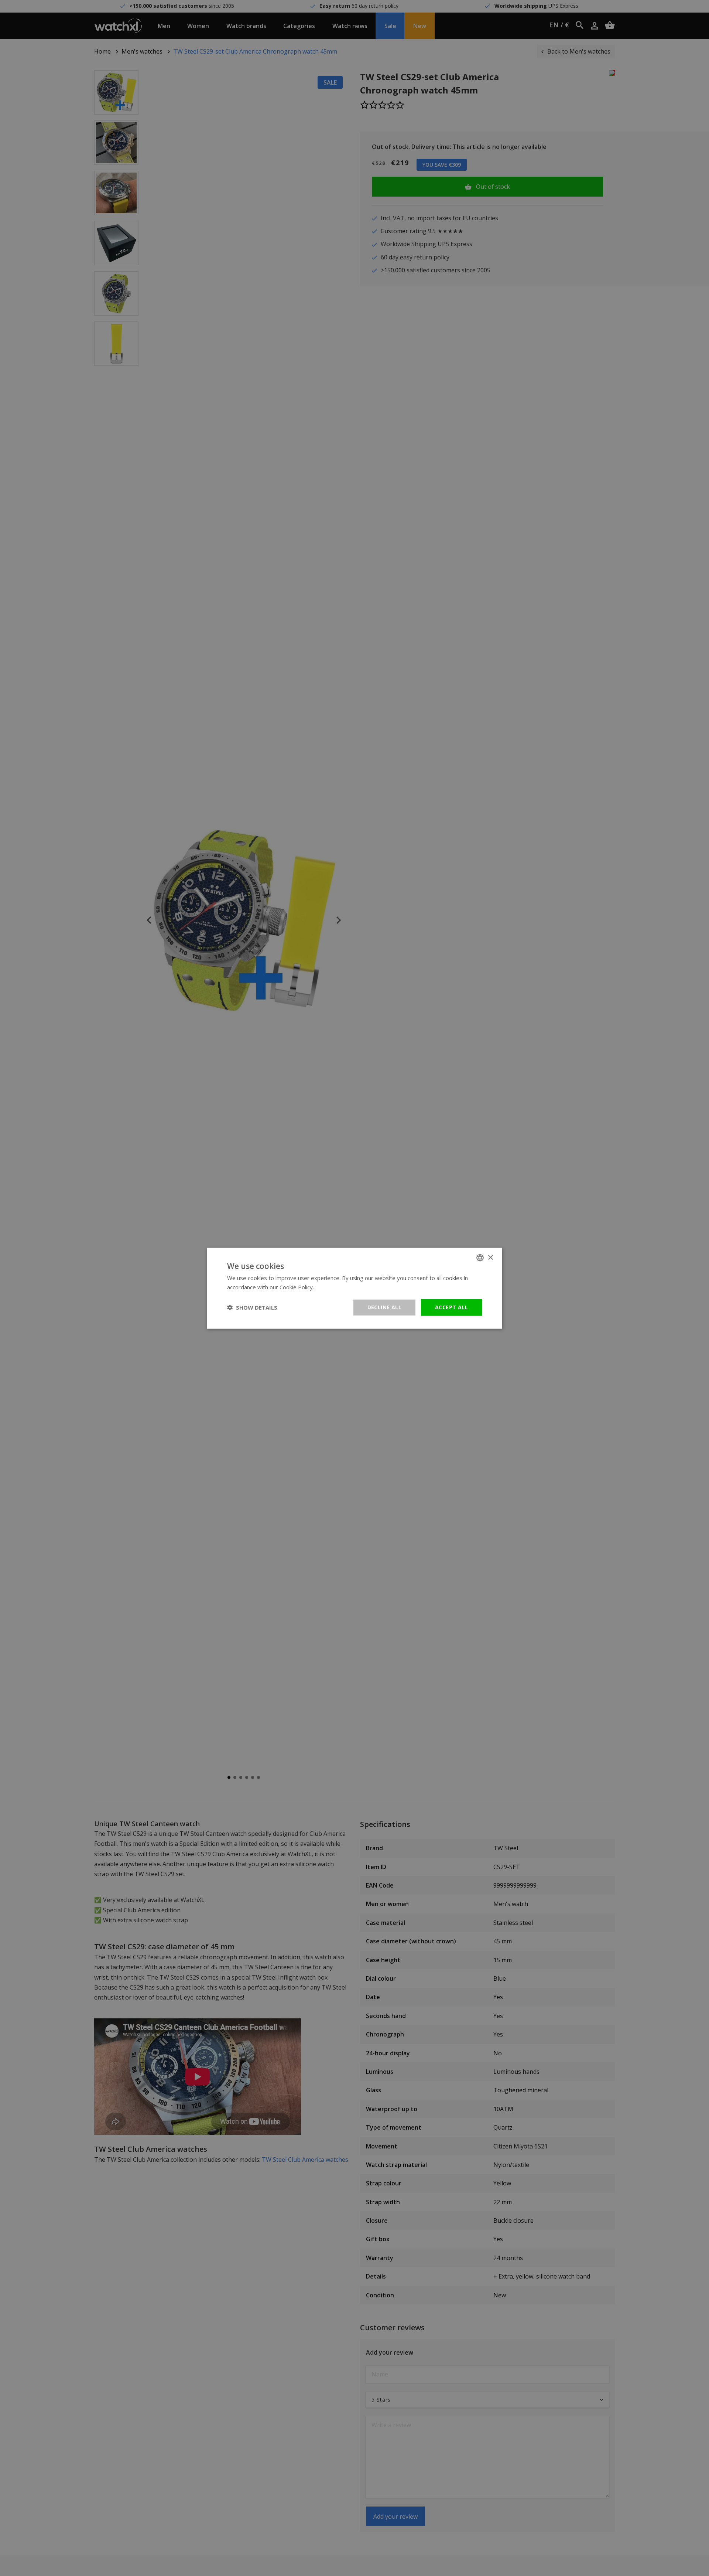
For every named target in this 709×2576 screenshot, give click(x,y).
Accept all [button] (451, 1307)
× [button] (490, 1257)
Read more (330, 1287)
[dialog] (354, 1288)
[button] (252, 1307)
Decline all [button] (384, 1307)
